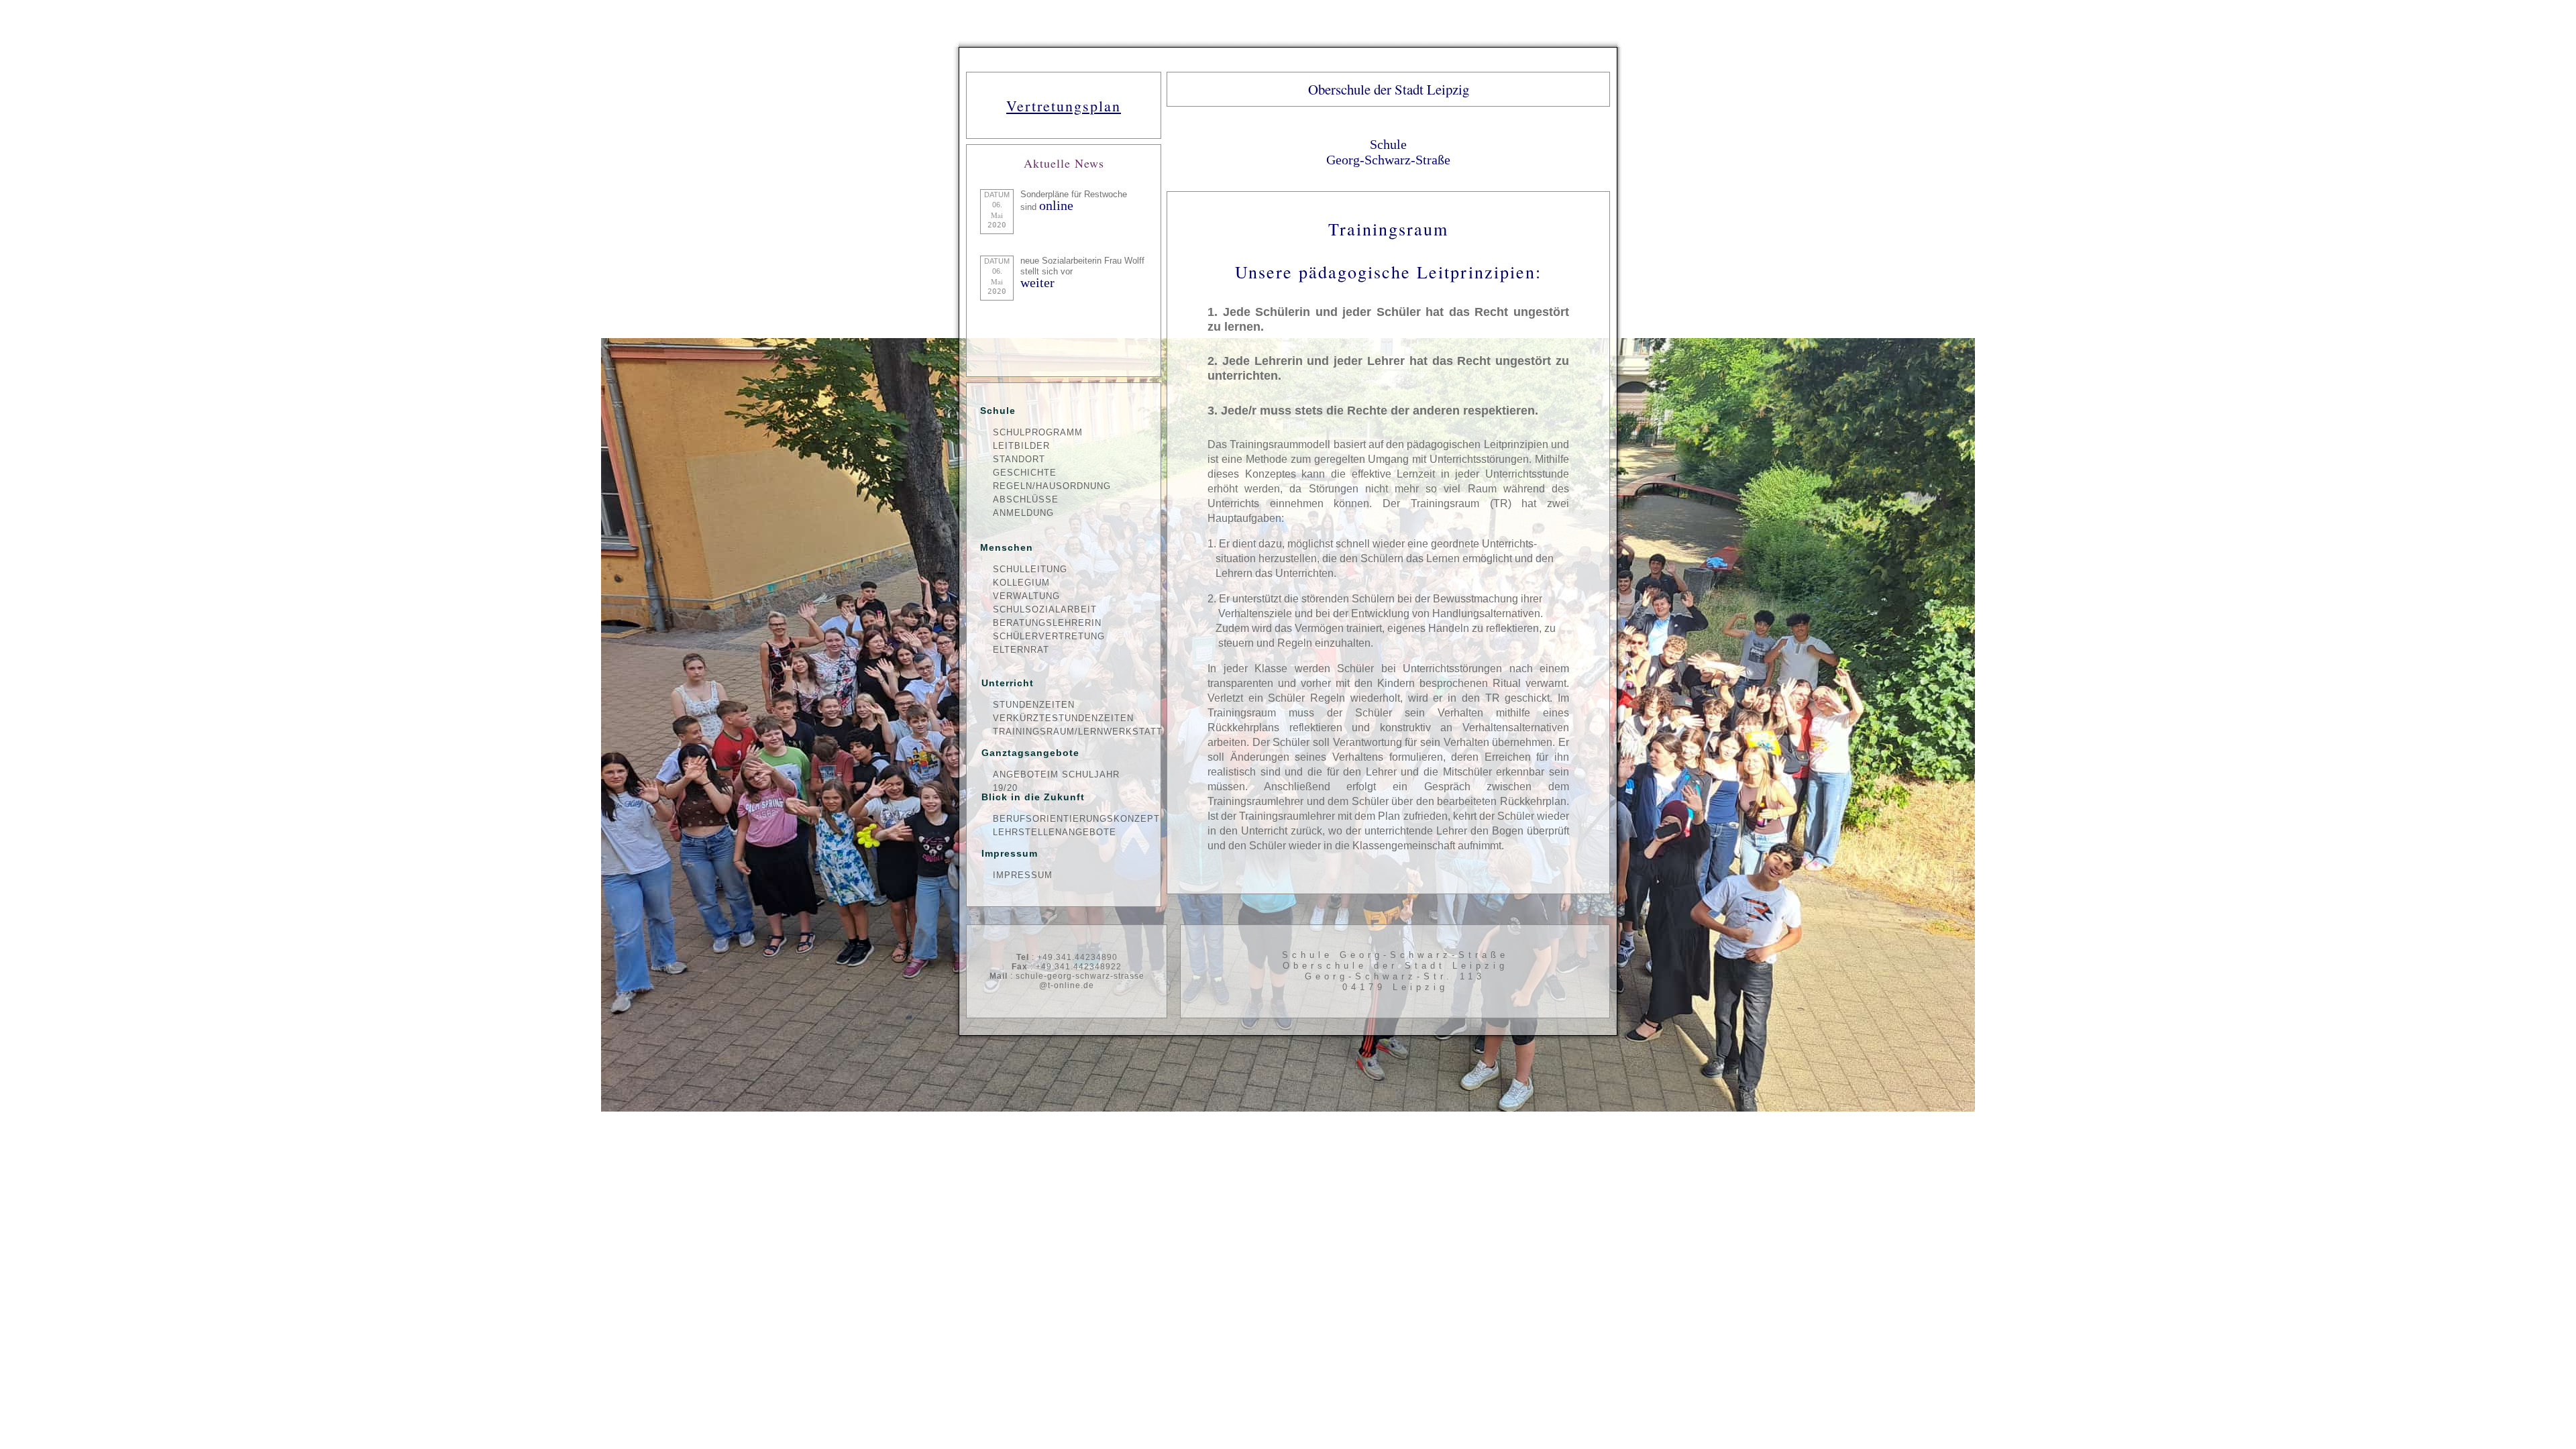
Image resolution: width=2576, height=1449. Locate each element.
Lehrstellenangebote (1055, 832)
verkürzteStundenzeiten (1063, 718)
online (1056, 205)
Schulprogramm (1038, 432)
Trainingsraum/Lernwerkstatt (1070, 732)
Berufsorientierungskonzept (1070, 819)
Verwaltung (1026, 596)
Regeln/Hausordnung (1052, 486)
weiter (1037, 282)
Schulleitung (1030, 569)
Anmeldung (1023, 513)
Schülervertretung (1049, 636)
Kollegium (1021, 583)
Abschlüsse (1026, 499)
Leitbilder (1021, 446)
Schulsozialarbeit (1045, 609)
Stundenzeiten (1034, 705)
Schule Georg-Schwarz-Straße (1388, 152)
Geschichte (1025, 473)
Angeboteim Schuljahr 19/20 (1056, 775)
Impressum (1023, 875)
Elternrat (1021, 650)
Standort (1019, 459)
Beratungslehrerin (1047, 623)
